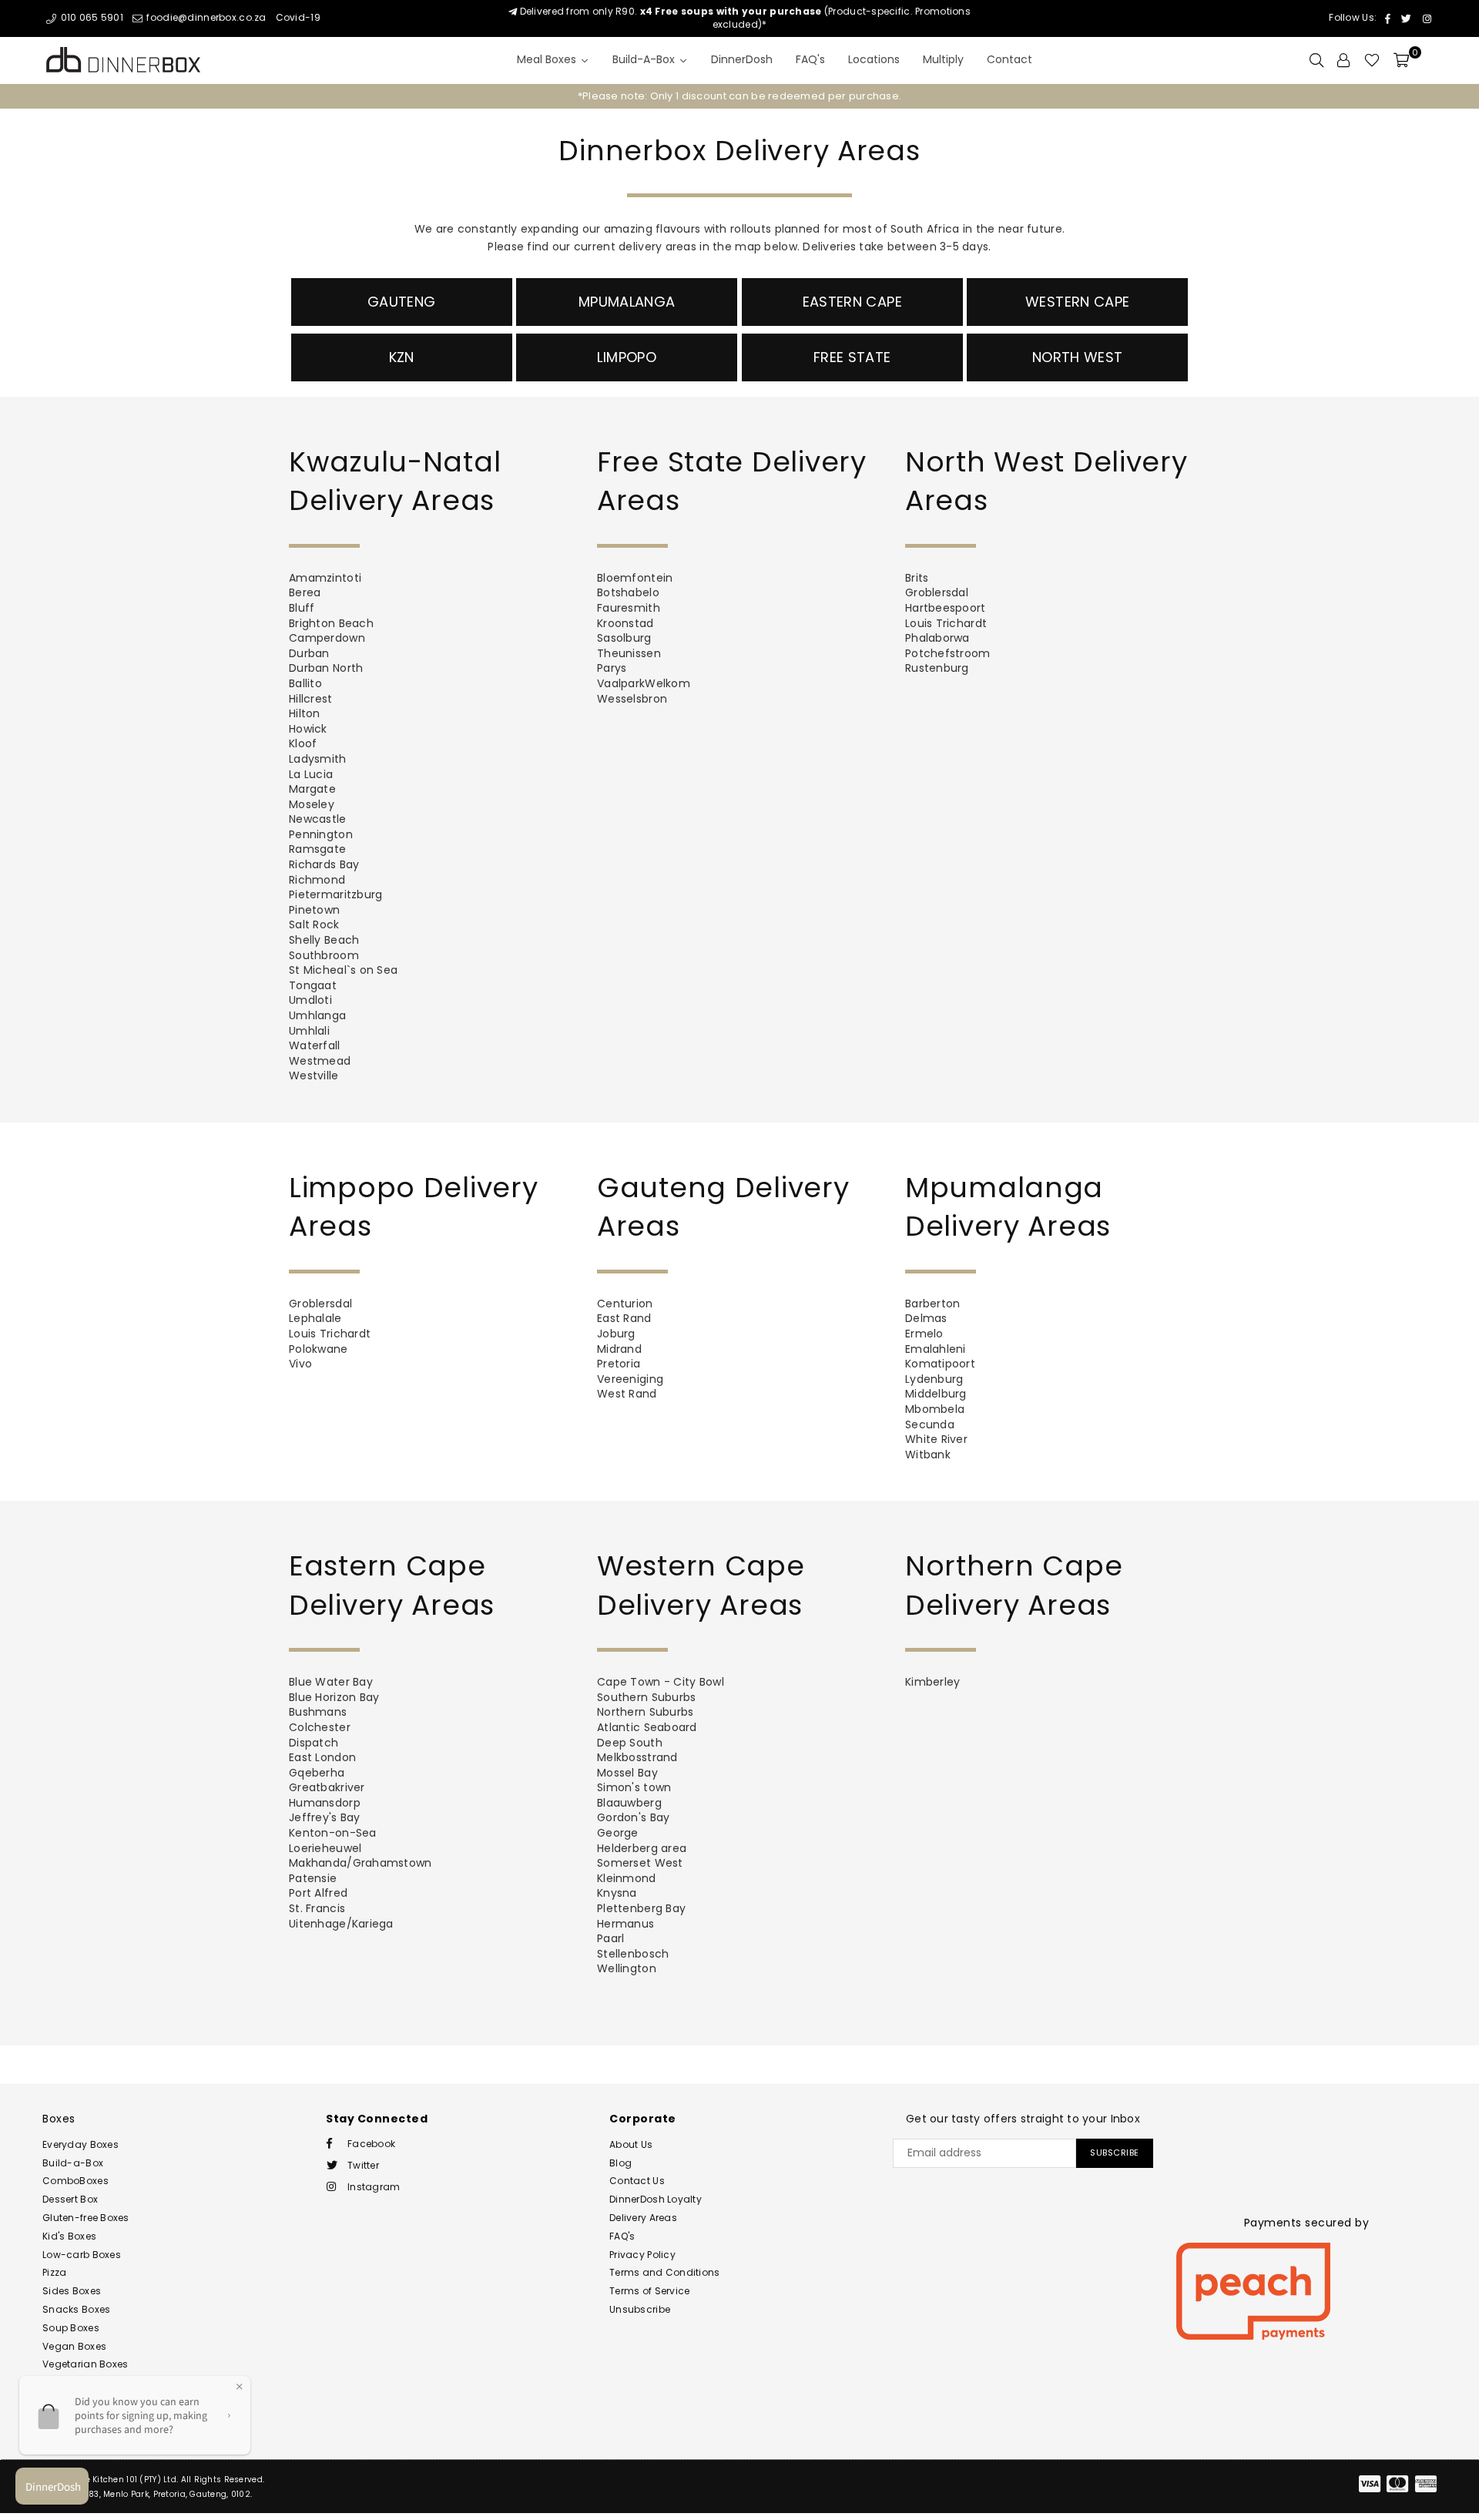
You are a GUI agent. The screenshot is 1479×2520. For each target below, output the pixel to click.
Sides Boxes (72, 2291)
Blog (620, 2163)
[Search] (1316, 60)
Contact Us (637, 2181)
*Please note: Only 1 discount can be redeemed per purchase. (740, 96)
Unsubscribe (640, 2309)
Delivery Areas (643, 2218)
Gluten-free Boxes (86, 2218)
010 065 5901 (91, 17)
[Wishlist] (1372, 60)
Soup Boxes (71, 2328)
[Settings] (1343, 60)
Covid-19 (298, 17)
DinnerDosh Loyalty (656, 2199)
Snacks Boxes (76, 2309)
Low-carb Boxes (82, 2255)
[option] (739, 96)
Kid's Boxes (69, 2236)
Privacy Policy (642, 2255)
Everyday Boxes (80, 2144)
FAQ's (622, 2236)
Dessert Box (70, 2199)
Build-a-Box (73, 2163)
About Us (631, 2144)
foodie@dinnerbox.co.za (205, 17)
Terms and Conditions (665, 2272)
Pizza (54, 2272)
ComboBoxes (75, 2181)
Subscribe (1115, 2153)
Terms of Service (649, 2291)
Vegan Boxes (74, 2346)
